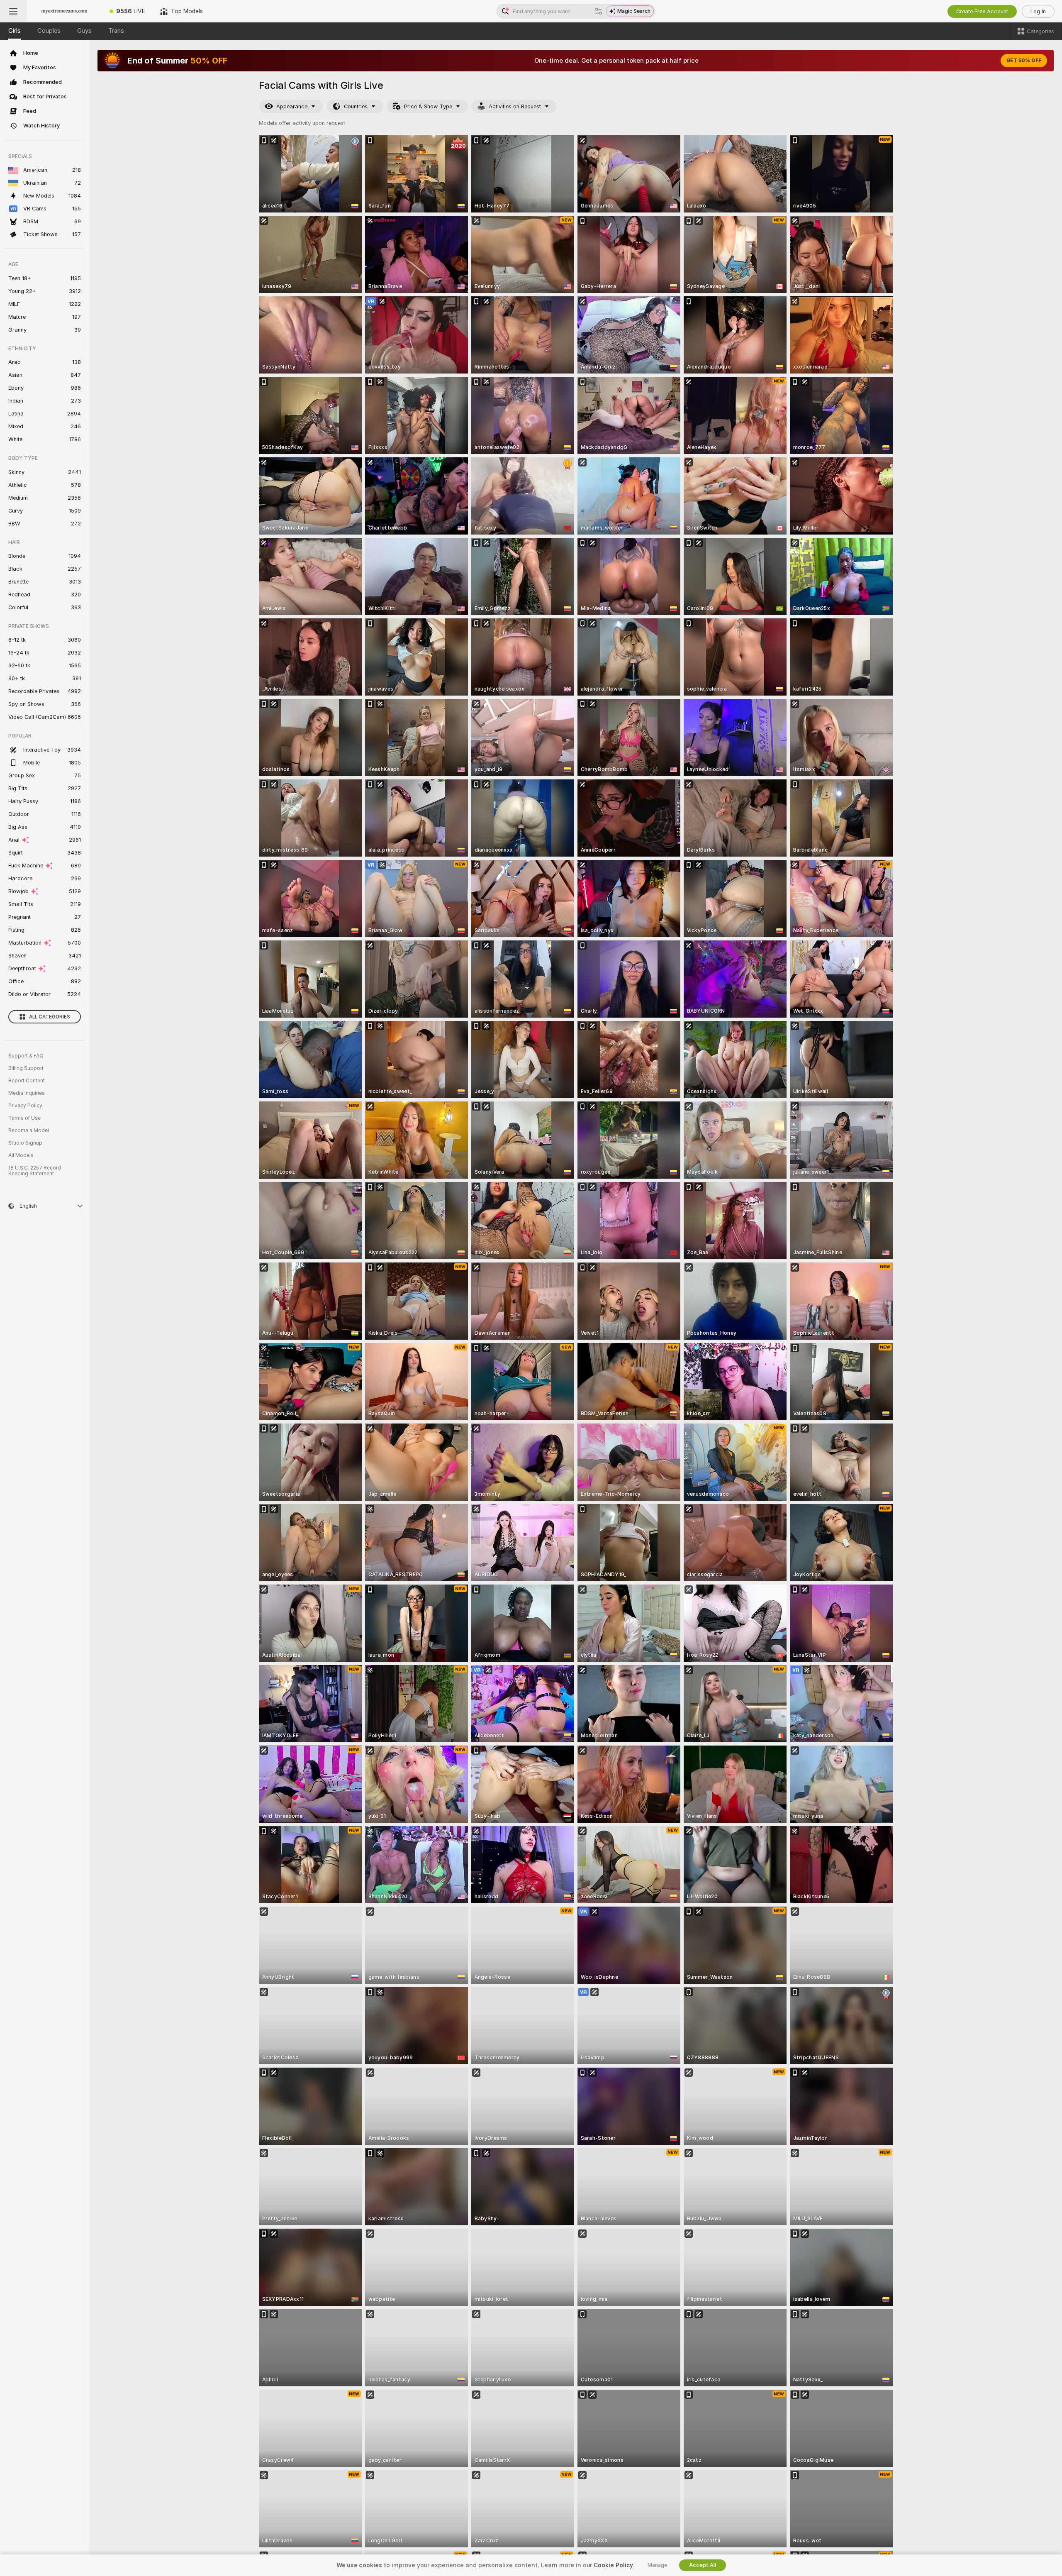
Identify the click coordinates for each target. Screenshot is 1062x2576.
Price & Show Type (428, 106)
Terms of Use (24, 1118)
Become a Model (29, 1131)
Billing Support (26, 1068)
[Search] (599, 11)
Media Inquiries (27, 1093)
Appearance (292, 106)
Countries (356, 106)
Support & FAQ (26, 1056)
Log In (1038, 11)
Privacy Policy (25, 1106)
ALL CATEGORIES (50, 1017)
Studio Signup (25, 1143)
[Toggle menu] (13, 11)
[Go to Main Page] (64, 11)
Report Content (27, 1081)
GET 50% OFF (1024, 61)
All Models (21, 1155)
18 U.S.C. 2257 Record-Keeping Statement (36, 1171)
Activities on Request (515, 106)
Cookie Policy (613, 2565)
